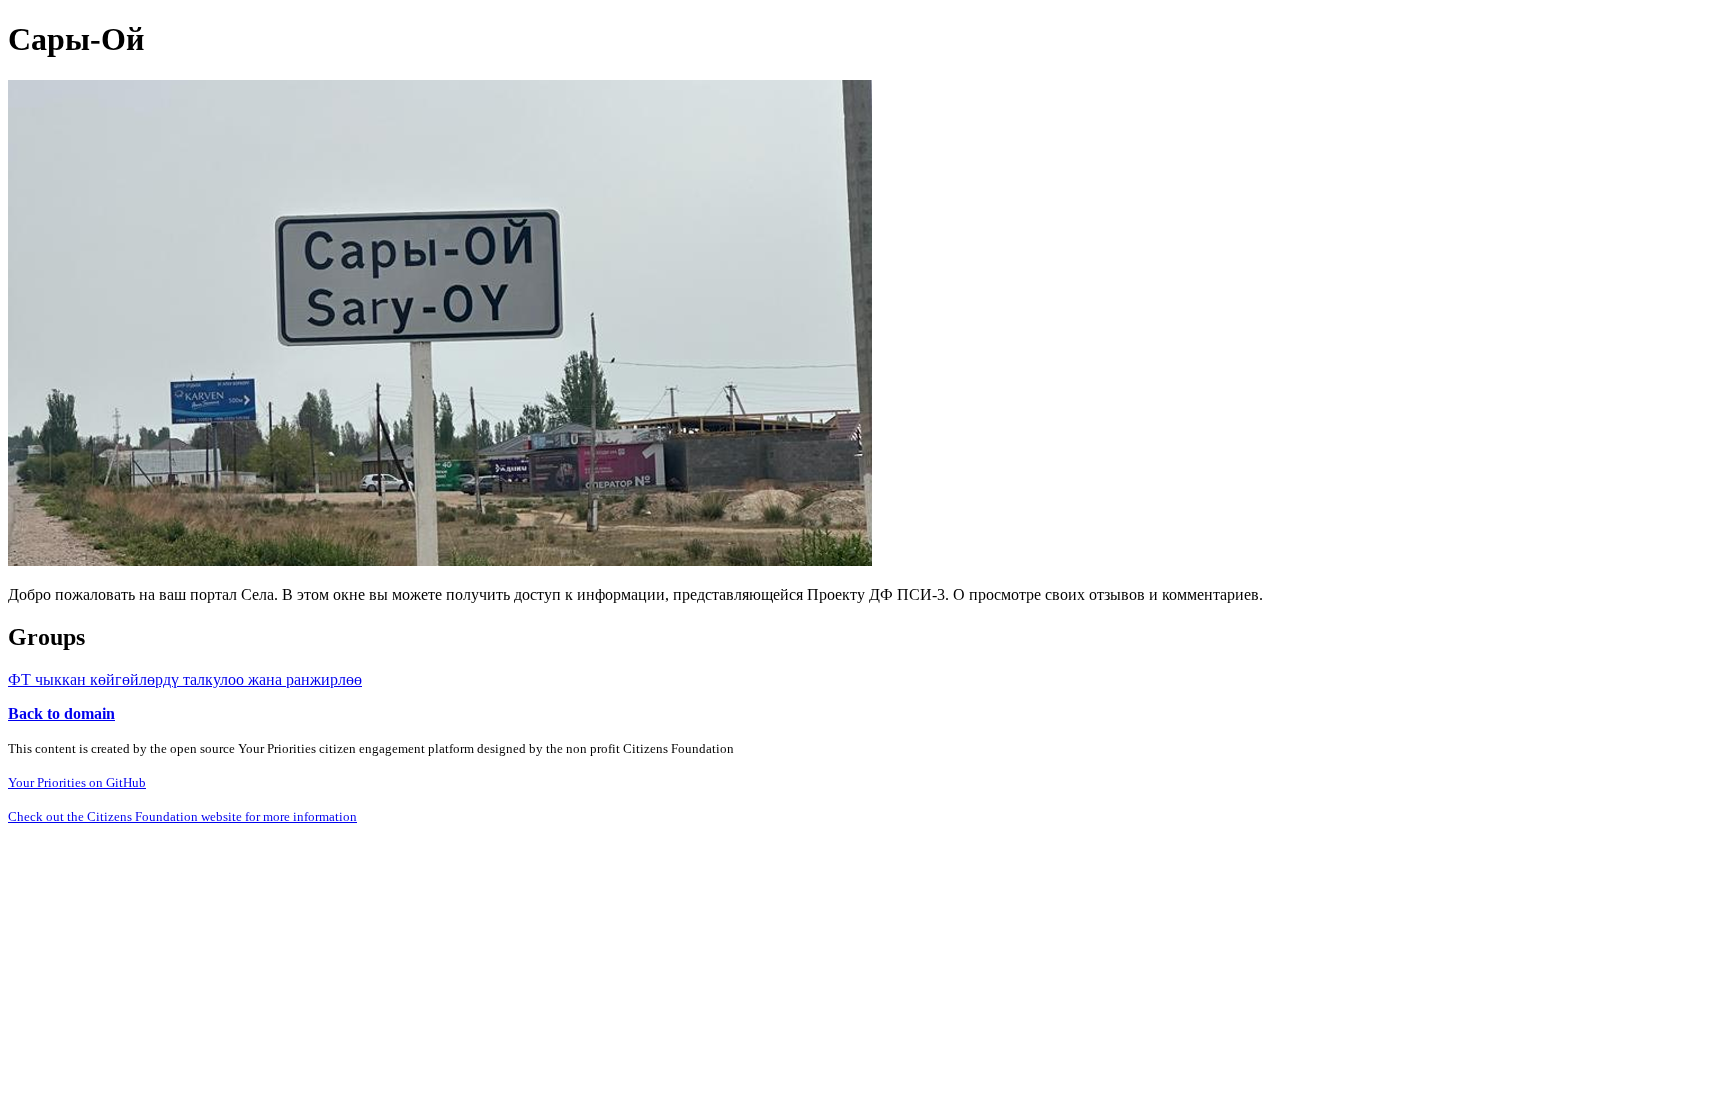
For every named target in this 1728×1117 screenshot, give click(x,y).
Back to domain (61, 713)
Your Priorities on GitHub (77, 782)
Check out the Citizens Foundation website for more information (182, 816)
